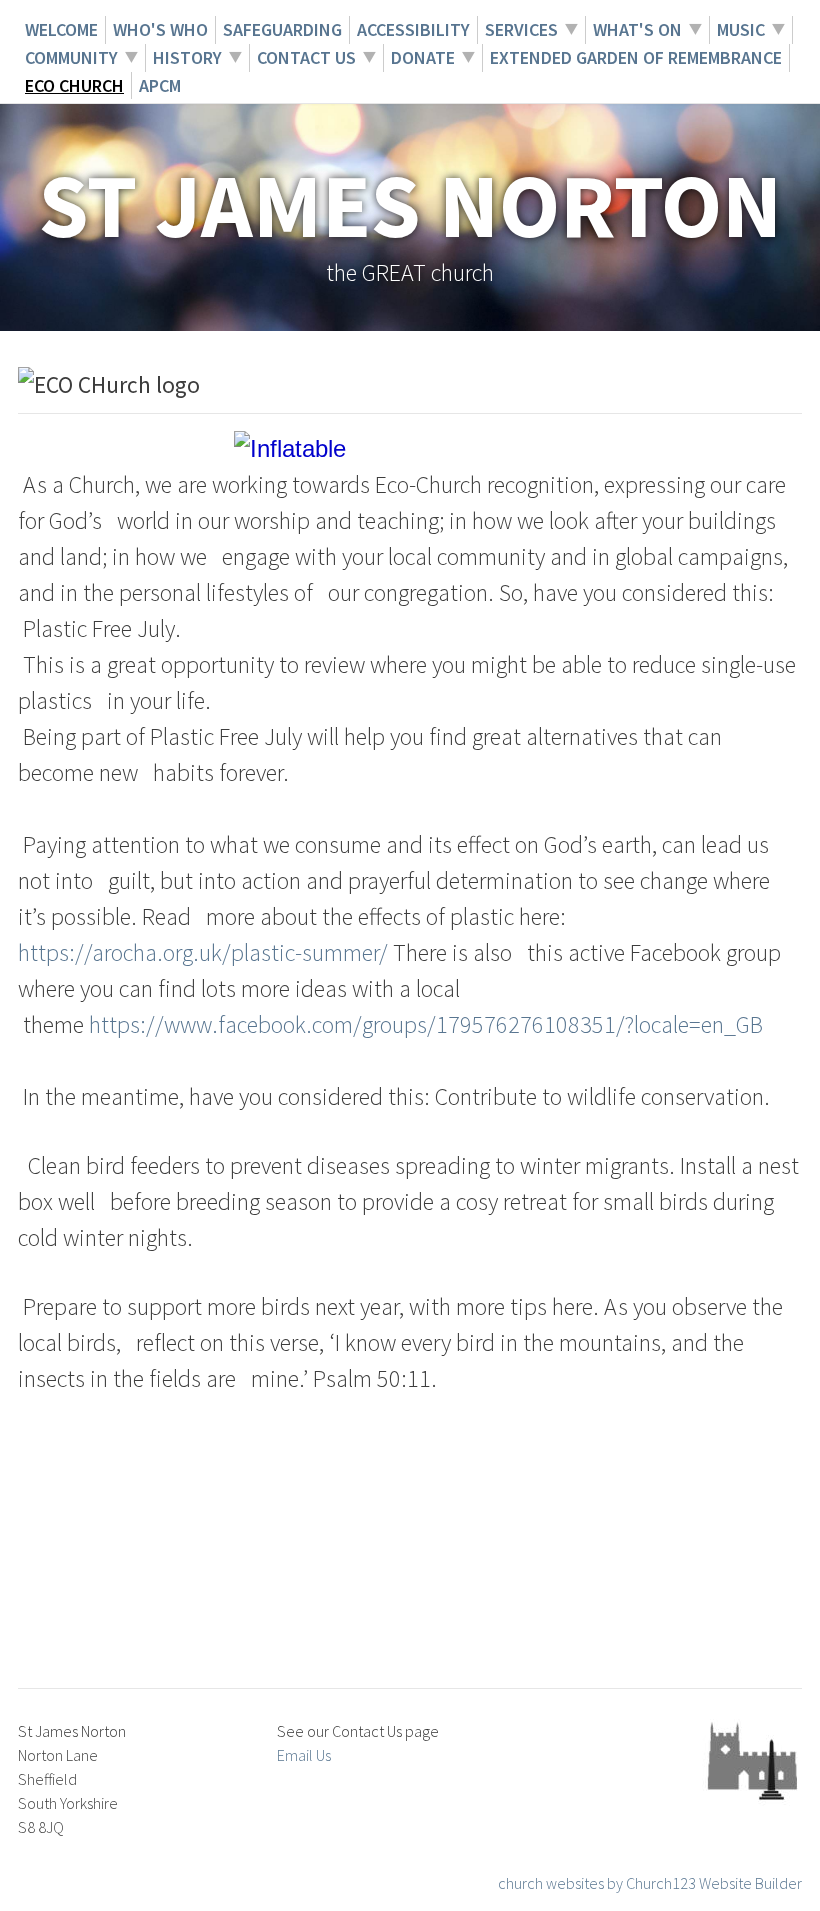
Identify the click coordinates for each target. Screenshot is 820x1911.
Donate (423, 57)
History (187, 57)
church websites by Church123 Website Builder (650, 1883)
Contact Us (306, 57)
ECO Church (74, 85)
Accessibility (413, 29)
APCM (160, 85)
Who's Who (160, 29)
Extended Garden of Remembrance (636, 57)
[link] (426, 1024)
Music (741, 29)
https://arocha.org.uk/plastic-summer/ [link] (203, 952)
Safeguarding (282, 29)
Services (521, 29)
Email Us (304, 1755)
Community (71, 57)
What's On (637, 29)
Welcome (61, 29)
